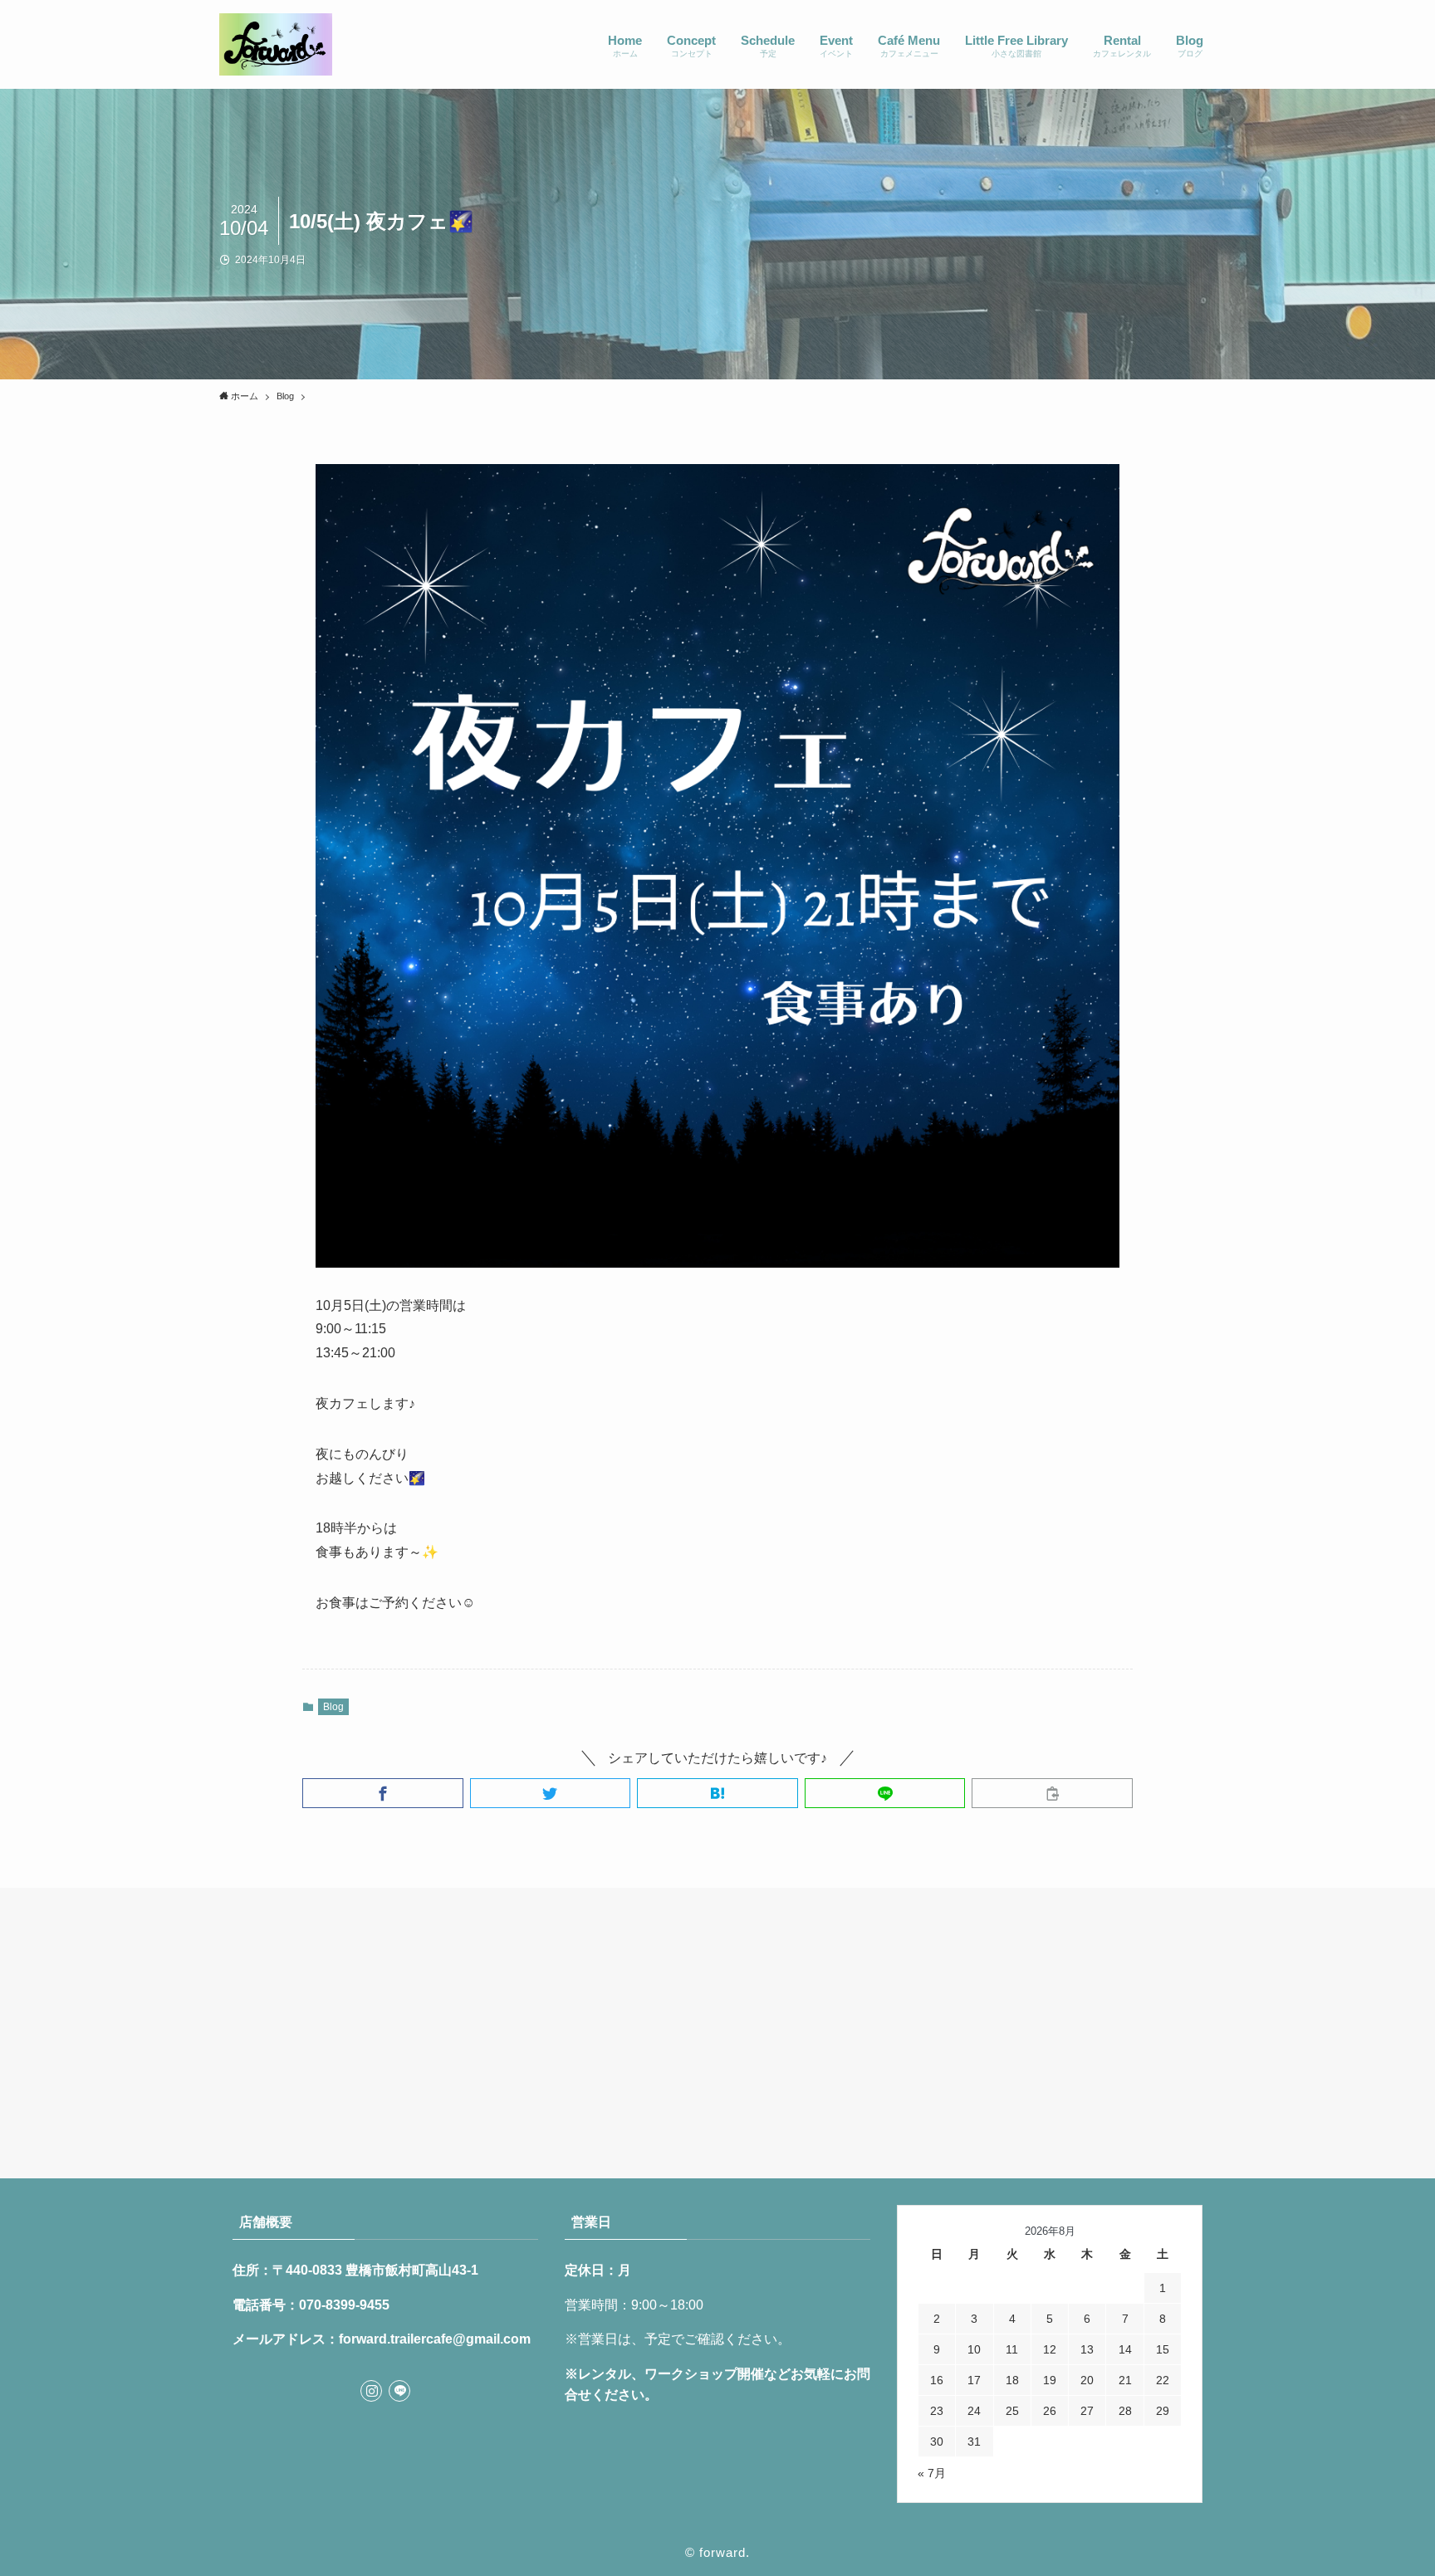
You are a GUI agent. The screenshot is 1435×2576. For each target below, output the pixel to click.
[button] (383, 1793)
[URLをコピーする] (1052, 1793)
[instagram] (371, 2391)
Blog (333, 1707)
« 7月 (932, 2473)
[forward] (276, 44)
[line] (399, 2391)
